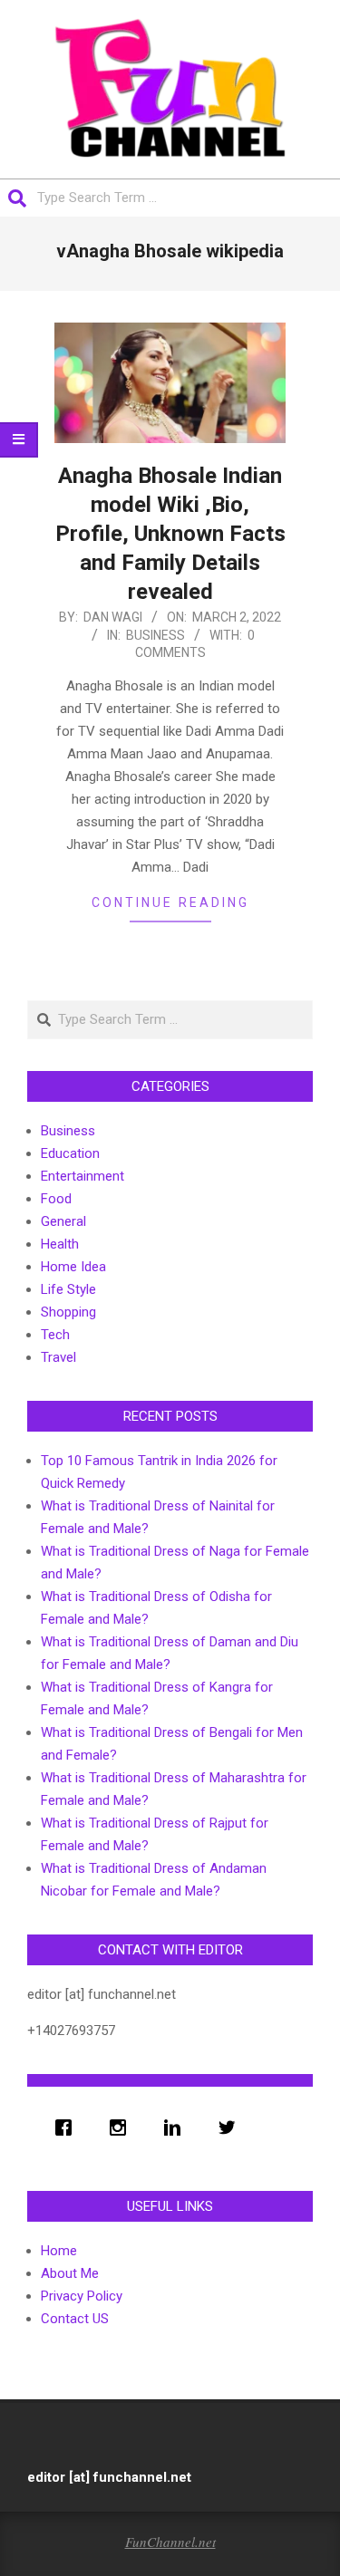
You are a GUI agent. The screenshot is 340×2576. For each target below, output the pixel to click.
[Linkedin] (177, 2127)
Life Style (68, 1289)
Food (56, 1199)
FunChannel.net (170, 2542)
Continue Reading (170, 902)
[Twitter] (231, 2127)
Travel (58, 1357)
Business (155, 635)
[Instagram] (122, 2127)
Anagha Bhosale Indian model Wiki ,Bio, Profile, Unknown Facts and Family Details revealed (170, 534)
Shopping (68, 1312)
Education (70, 1153)
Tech (55, 1335)
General (63, 1221)
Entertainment (83, 1176)
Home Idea (73, 1267)
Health (60, 1244)
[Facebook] (68, 2127)
